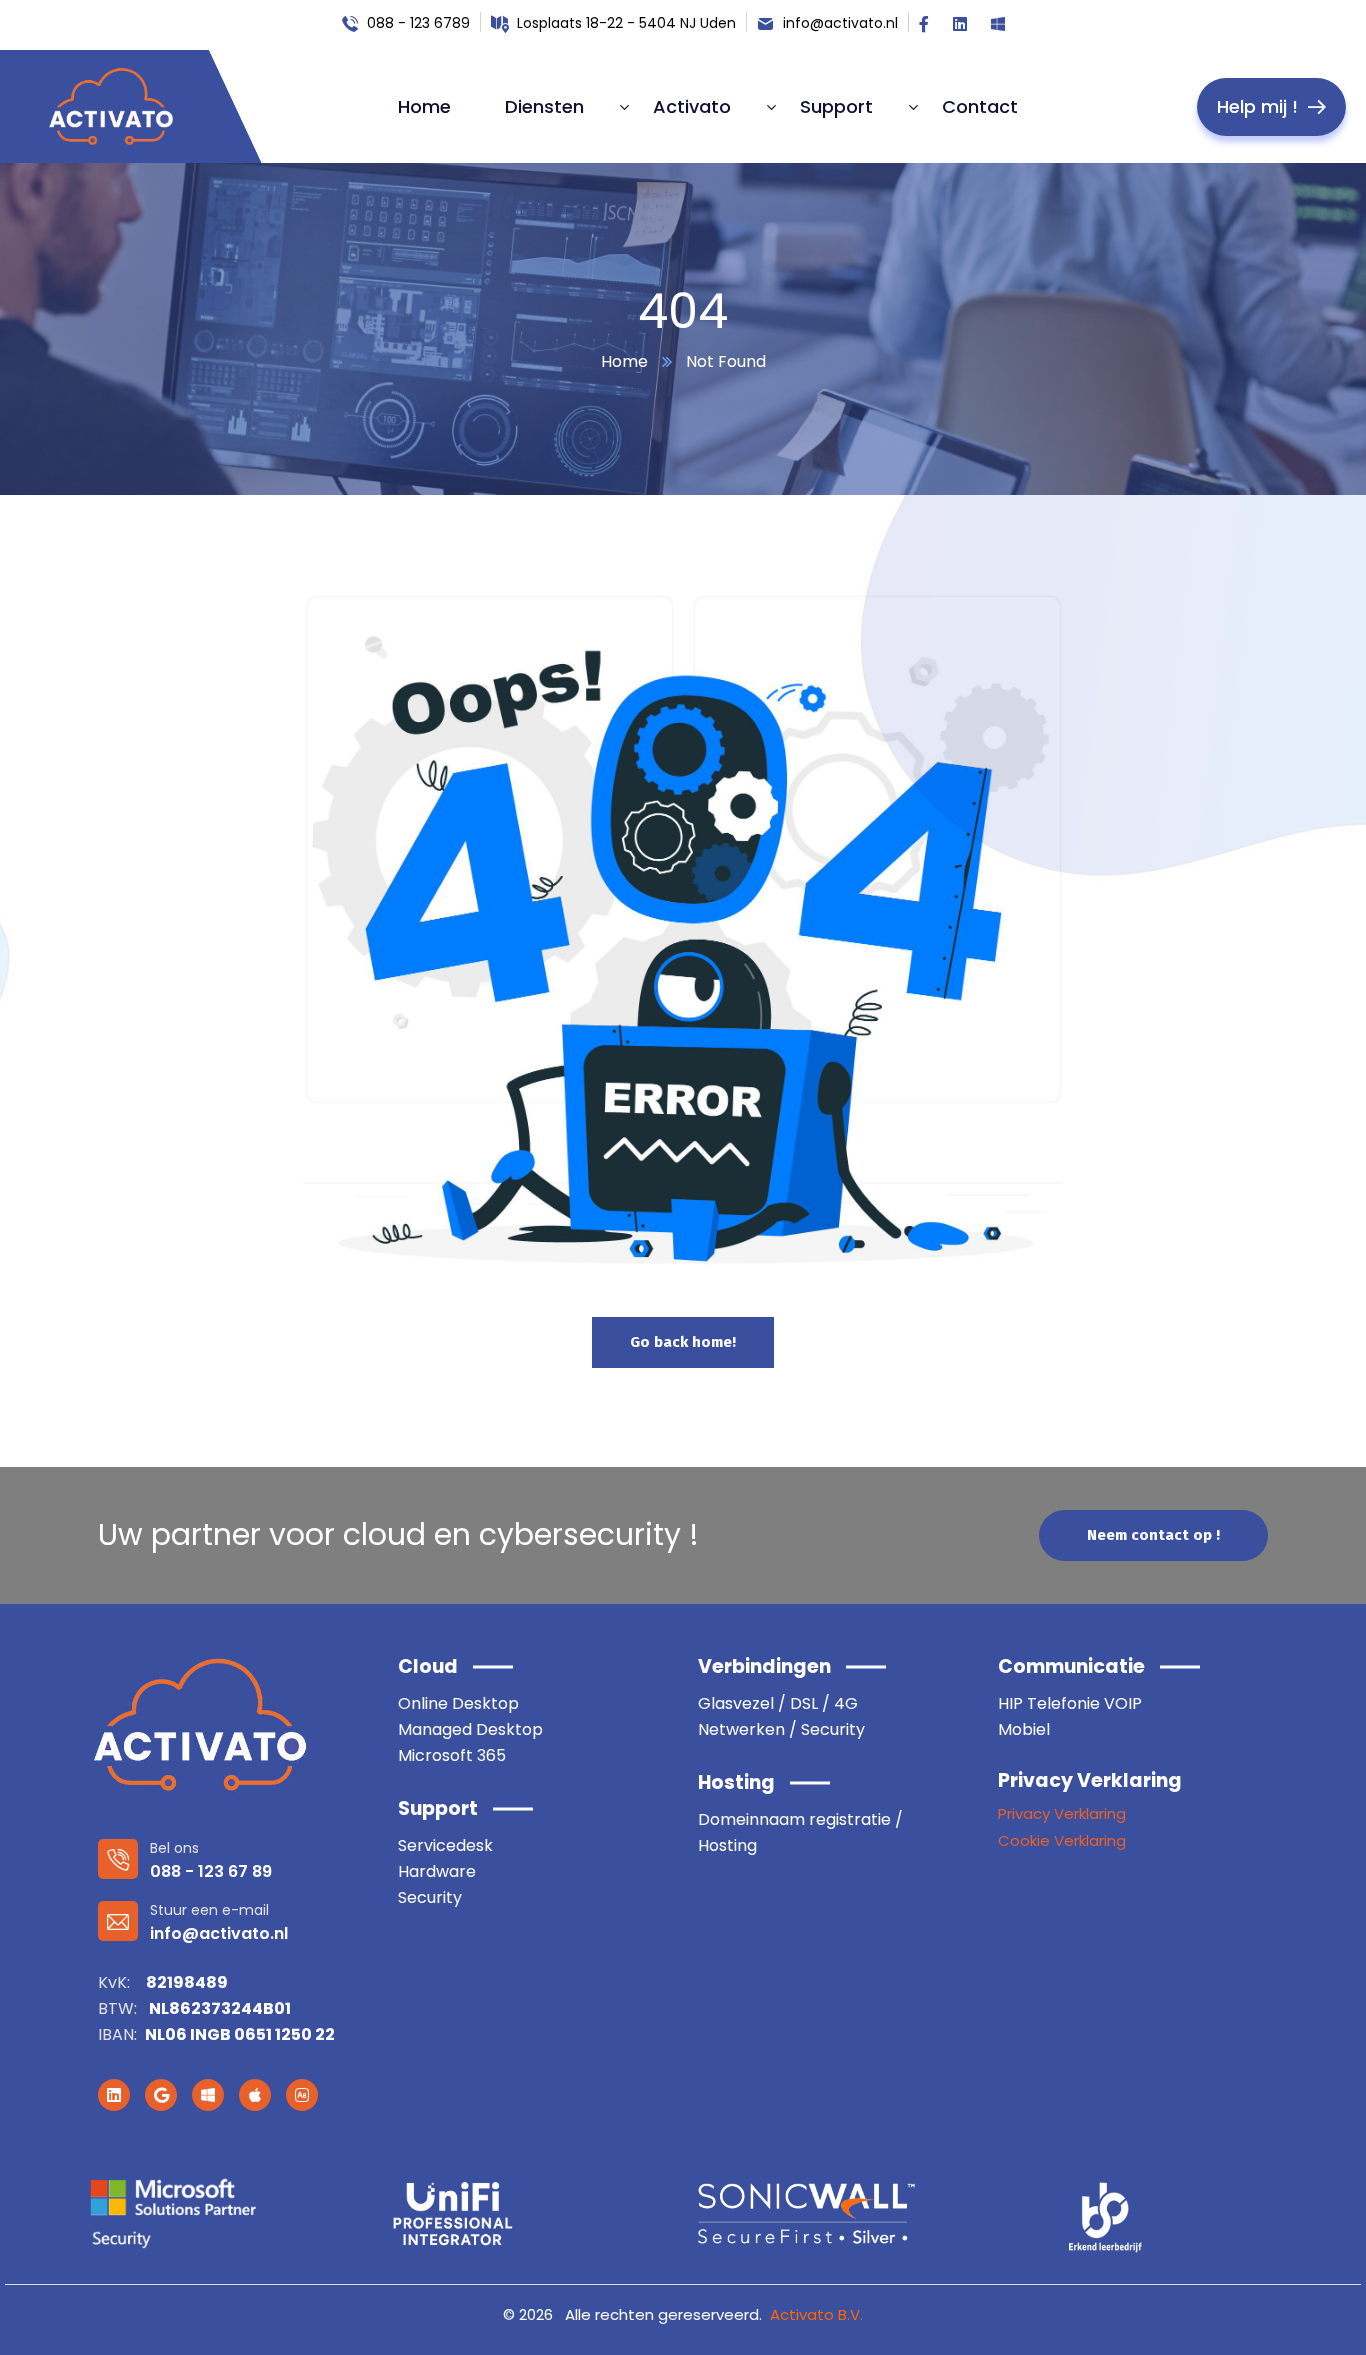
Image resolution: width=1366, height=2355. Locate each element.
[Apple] (255, 2095)
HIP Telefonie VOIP (1070, 1703)
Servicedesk (445, 1845)
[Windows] (208, 2095)
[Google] (161, 2095)
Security (430, 1897)
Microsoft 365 (452, 1755)
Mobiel (1024, 1729)
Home (624, 361)
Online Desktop (458, 1703)
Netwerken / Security (781, 1729)
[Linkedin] (114, 2095)
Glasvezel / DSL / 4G (778, 1703)
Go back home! (683, 1342)
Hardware (437, 1871)
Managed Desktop (470, 1729)
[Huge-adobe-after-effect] (302, 2095)
